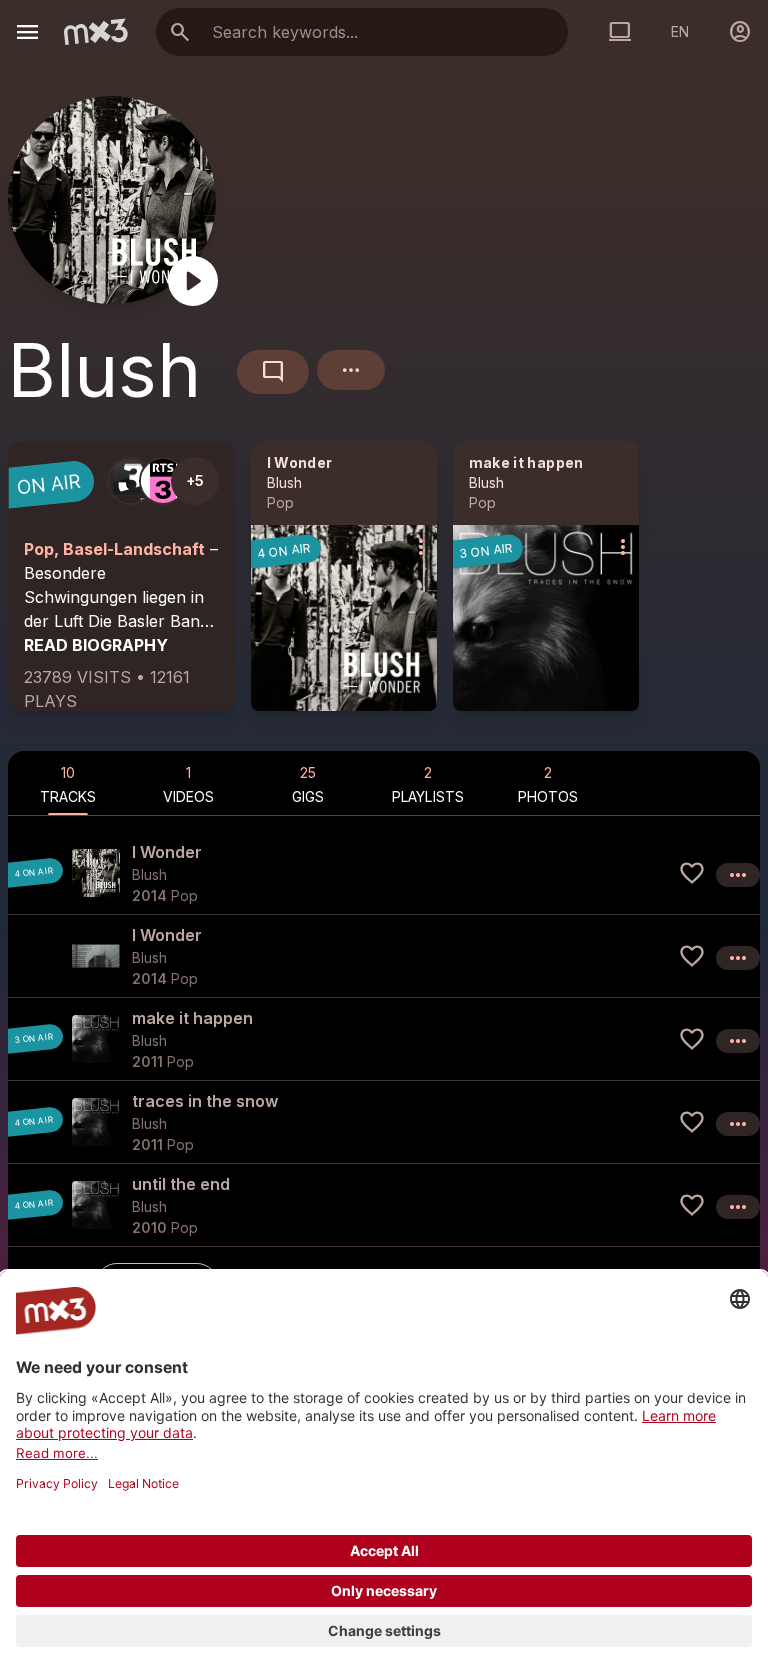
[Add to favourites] (692, 873)
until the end (181, 1184)
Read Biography (96, 645)
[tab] (68, 783)
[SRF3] (131, 481)
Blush (284, 482)
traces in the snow (205, 1101)
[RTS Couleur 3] (163, 481)
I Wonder (300, 462)
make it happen (526, 462)
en (680, 31)
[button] (384, 873)
